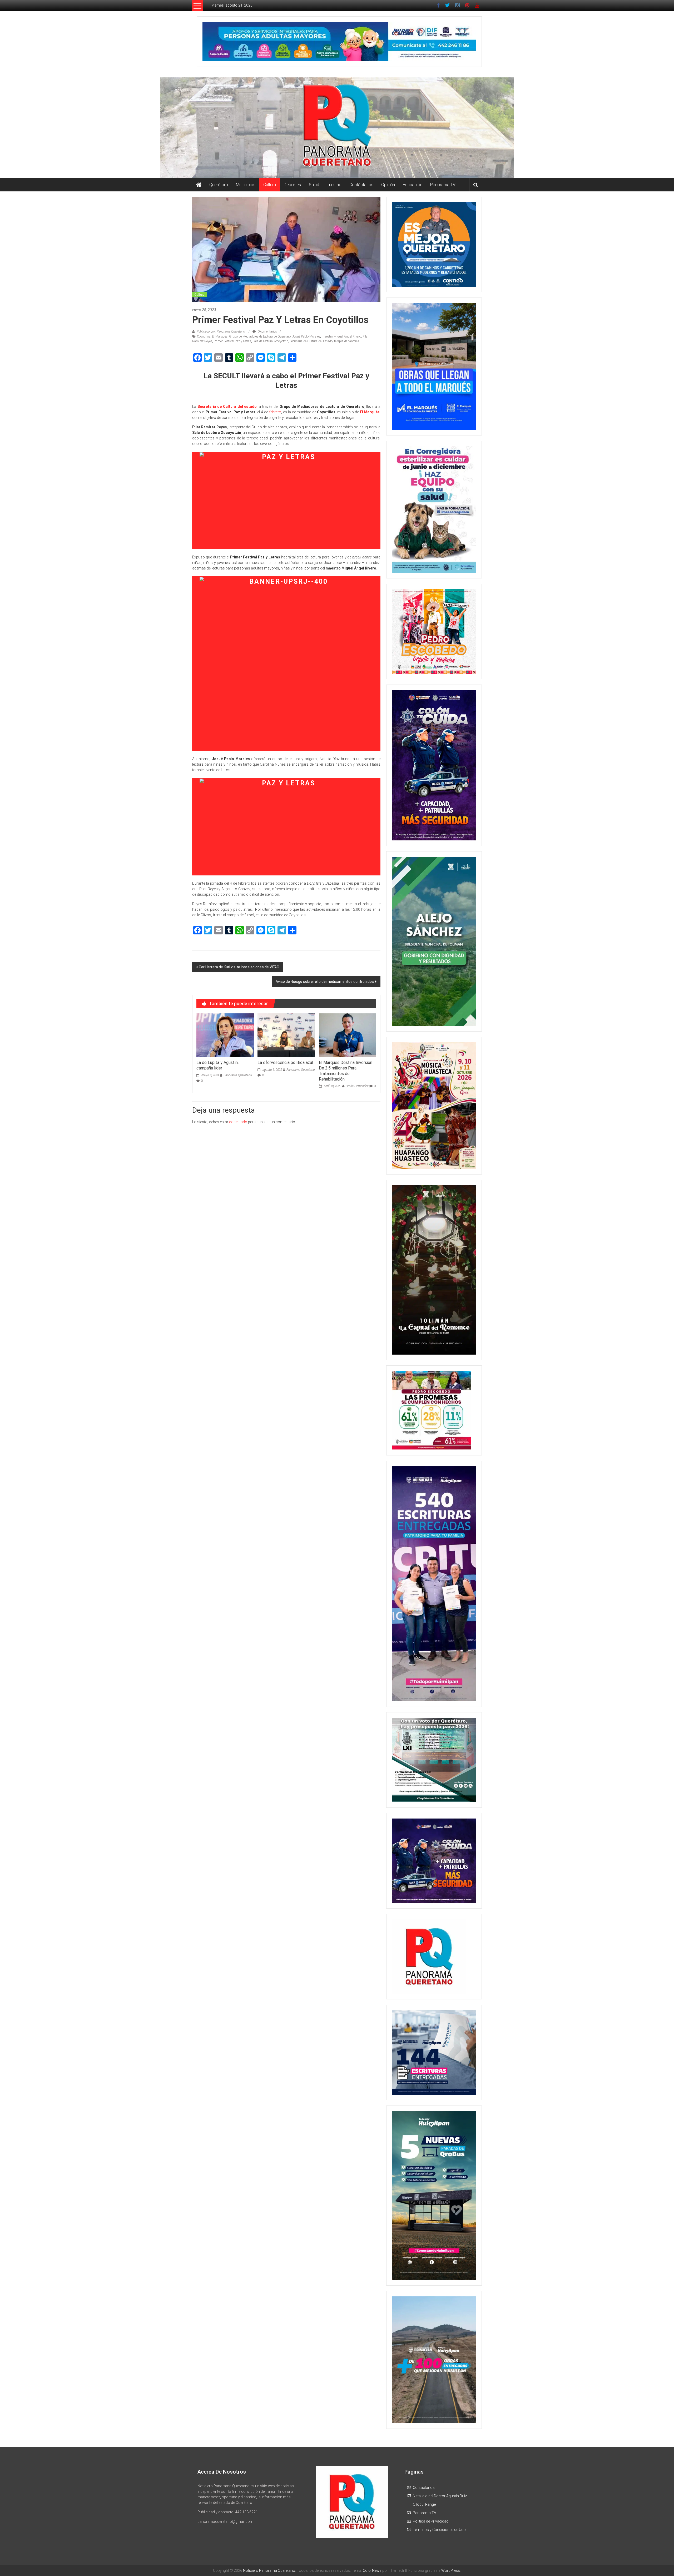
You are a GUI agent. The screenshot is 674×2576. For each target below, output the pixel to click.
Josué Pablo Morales (306, 336)
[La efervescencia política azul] (286, 1035)
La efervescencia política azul (285, 1062)
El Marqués (220, 336)
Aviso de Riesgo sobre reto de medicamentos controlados (325, 982)
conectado (238, 1122)
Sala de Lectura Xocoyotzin (271, 341)
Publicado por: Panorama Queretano (221, 331)
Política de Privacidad (431, 2521)
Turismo (334, 185)
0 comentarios (267, 331)
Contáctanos (361, 185)
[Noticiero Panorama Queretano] (337, 128)
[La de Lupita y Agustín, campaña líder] (225, 1035)
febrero (275, 412)
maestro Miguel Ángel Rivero (341, 336)
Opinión (388, 185)
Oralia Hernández (357, 1086)
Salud (314, 185)
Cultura (270, 185)
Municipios (246, 185)
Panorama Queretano (238, 1075)
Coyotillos (204, 336)
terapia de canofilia (347, 341)
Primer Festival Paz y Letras (232, 341)
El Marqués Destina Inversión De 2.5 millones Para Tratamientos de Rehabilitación (346, 1071)
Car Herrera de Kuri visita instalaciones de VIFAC (239, 967)
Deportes (292, 185)
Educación (413, 185)
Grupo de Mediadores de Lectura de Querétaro (260, 336)
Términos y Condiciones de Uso (439, 2530)
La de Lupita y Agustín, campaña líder (217, 1065)
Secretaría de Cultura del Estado (311, 341)
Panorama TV (443, 185)
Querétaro (219, 185)
